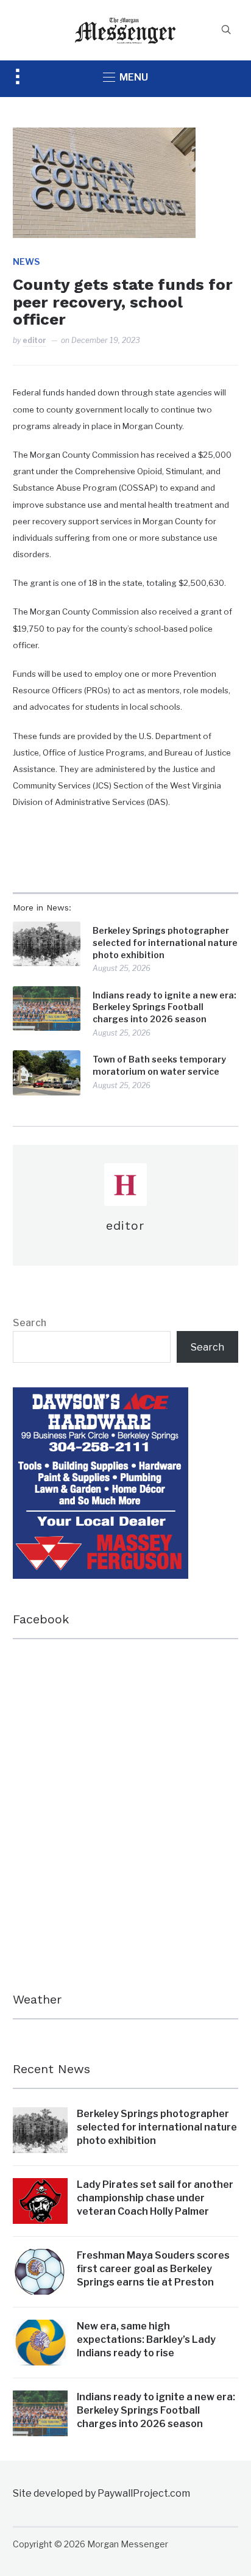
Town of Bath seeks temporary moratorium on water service (159, 1065)
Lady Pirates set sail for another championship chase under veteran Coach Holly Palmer (155, 2198)
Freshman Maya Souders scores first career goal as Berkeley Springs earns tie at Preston (153, 2269)
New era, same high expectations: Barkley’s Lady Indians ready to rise (146, 2340)
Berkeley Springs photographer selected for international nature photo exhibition (165, 942)
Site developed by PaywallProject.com (101, 2493)
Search (30, 1323)
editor (34, 340)
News (26, 262)
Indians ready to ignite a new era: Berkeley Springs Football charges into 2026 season (164, 1007)
